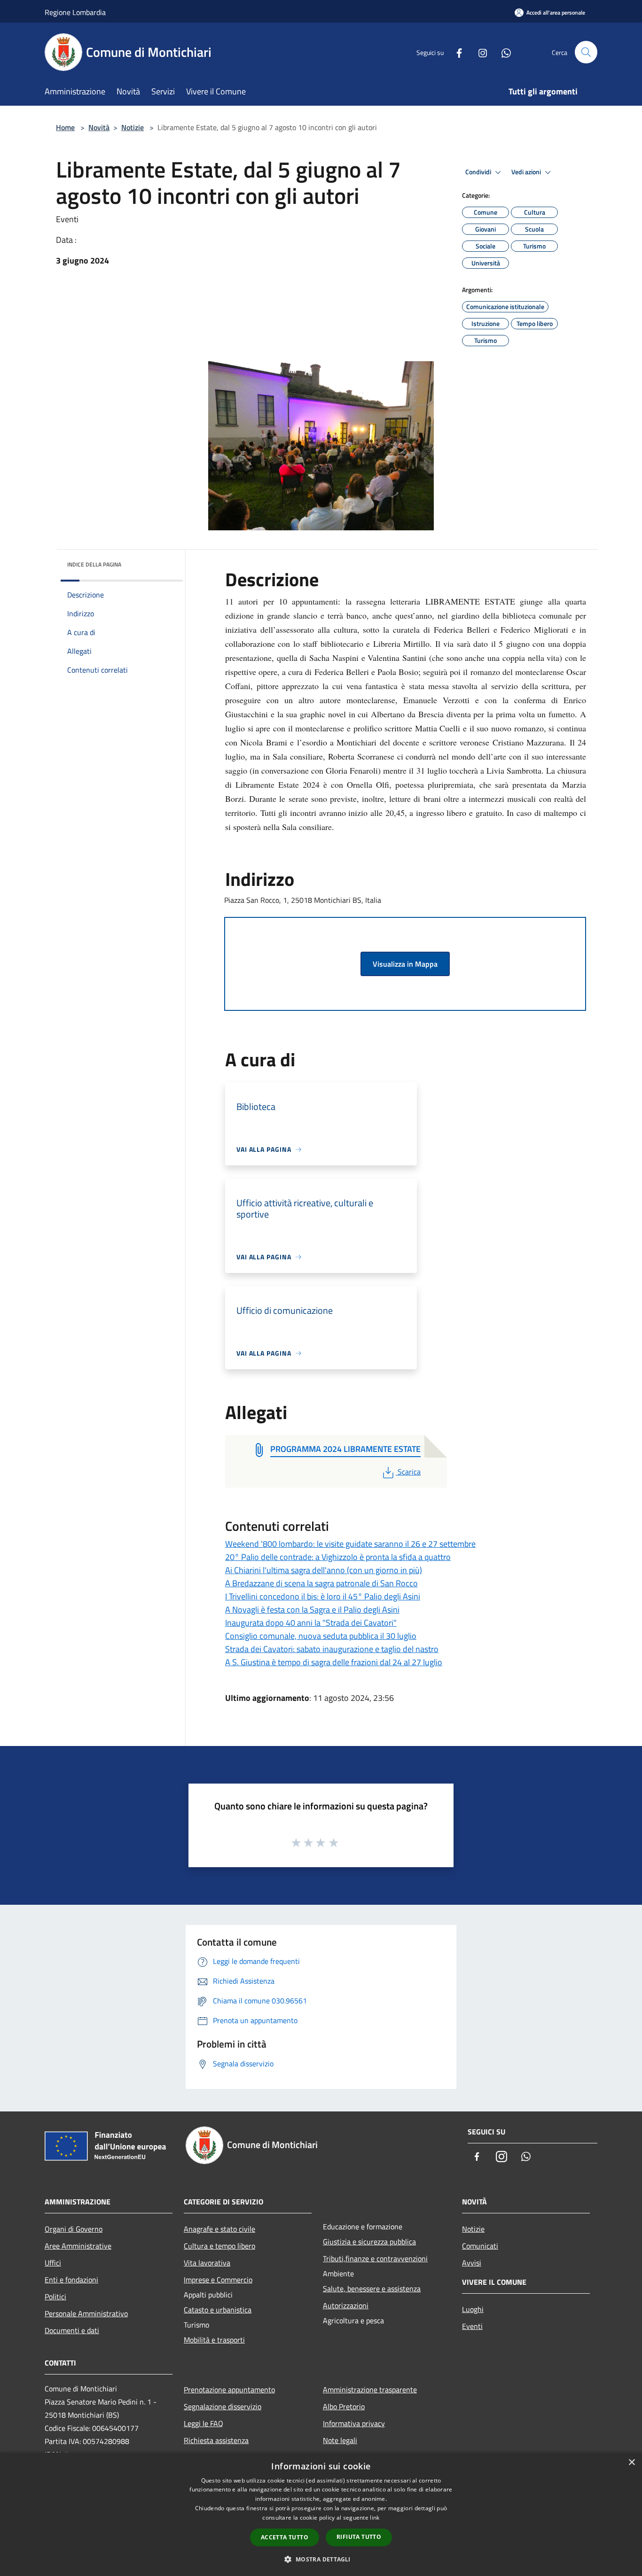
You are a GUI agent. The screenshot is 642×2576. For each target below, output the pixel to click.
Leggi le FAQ (204, 2423)
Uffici (53, 2263)
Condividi (479, 172)
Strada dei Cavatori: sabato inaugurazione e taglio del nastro (332, 1649)
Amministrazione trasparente (370, 2390)
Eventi (472, 2326)
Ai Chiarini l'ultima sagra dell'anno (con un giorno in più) (324, 1570)
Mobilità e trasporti (214, 2340)
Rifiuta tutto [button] (359, 2537)
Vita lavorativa (207, 2263)
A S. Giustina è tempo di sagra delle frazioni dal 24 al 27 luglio (334, 1662)
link (375, 2518)
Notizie (133, 127)
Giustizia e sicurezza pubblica (369, 2242)
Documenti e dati (72, 2330)
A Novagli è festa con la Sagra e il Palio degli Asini (312, 1610)
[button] (321, 2559)
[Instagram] (479, 52)
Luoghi (473, 2309)
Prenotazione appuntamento (229, 2390)
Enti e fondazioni (71, 2280)
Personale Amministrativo (86, 2313)
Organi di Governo (74, 2229)
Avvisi (472, 2263)
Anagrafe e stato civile (219, 2229)
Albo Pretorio (344, 2406)
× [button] (631, 2463)
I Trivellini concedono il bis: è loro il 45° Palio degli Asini (323, 1596)
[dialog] (321, 2514)
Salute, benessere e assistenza (372, 2289)
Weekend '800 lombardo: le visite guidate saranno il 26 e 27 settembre (350, 1544)
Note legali (340, 2440)
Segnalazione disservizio (223, 2406)
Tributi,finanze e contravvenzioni (375, 2258)
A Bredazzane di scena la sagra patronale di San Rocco (321, 1583)
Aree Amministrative (78, 2246)
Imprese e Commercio (218, 2280)
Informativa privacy (354, 2423)
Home (65, 127)
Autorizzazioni (346, 2305)
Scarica (409, 1472)
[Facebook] (455, 52)
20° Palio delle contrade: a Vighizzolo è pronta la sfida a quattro (338, 1557)
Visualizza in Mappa (405, 964)
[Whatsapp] (502, 52)
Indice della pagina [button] (94, 564)
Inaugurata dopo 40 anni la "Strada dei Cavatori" (311, 1623)
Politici (55, 2297)
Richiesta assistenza (216, 2440)
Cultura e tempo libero (219, 2246)
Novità (99, 127)
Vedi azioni (527, 172)
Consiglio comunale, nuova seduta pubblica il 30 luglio (321, 1636)
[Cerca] (586, 52)
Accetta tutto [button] (285, 2537)
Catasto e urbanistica (218, 2310)
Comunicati (480, 2246)
